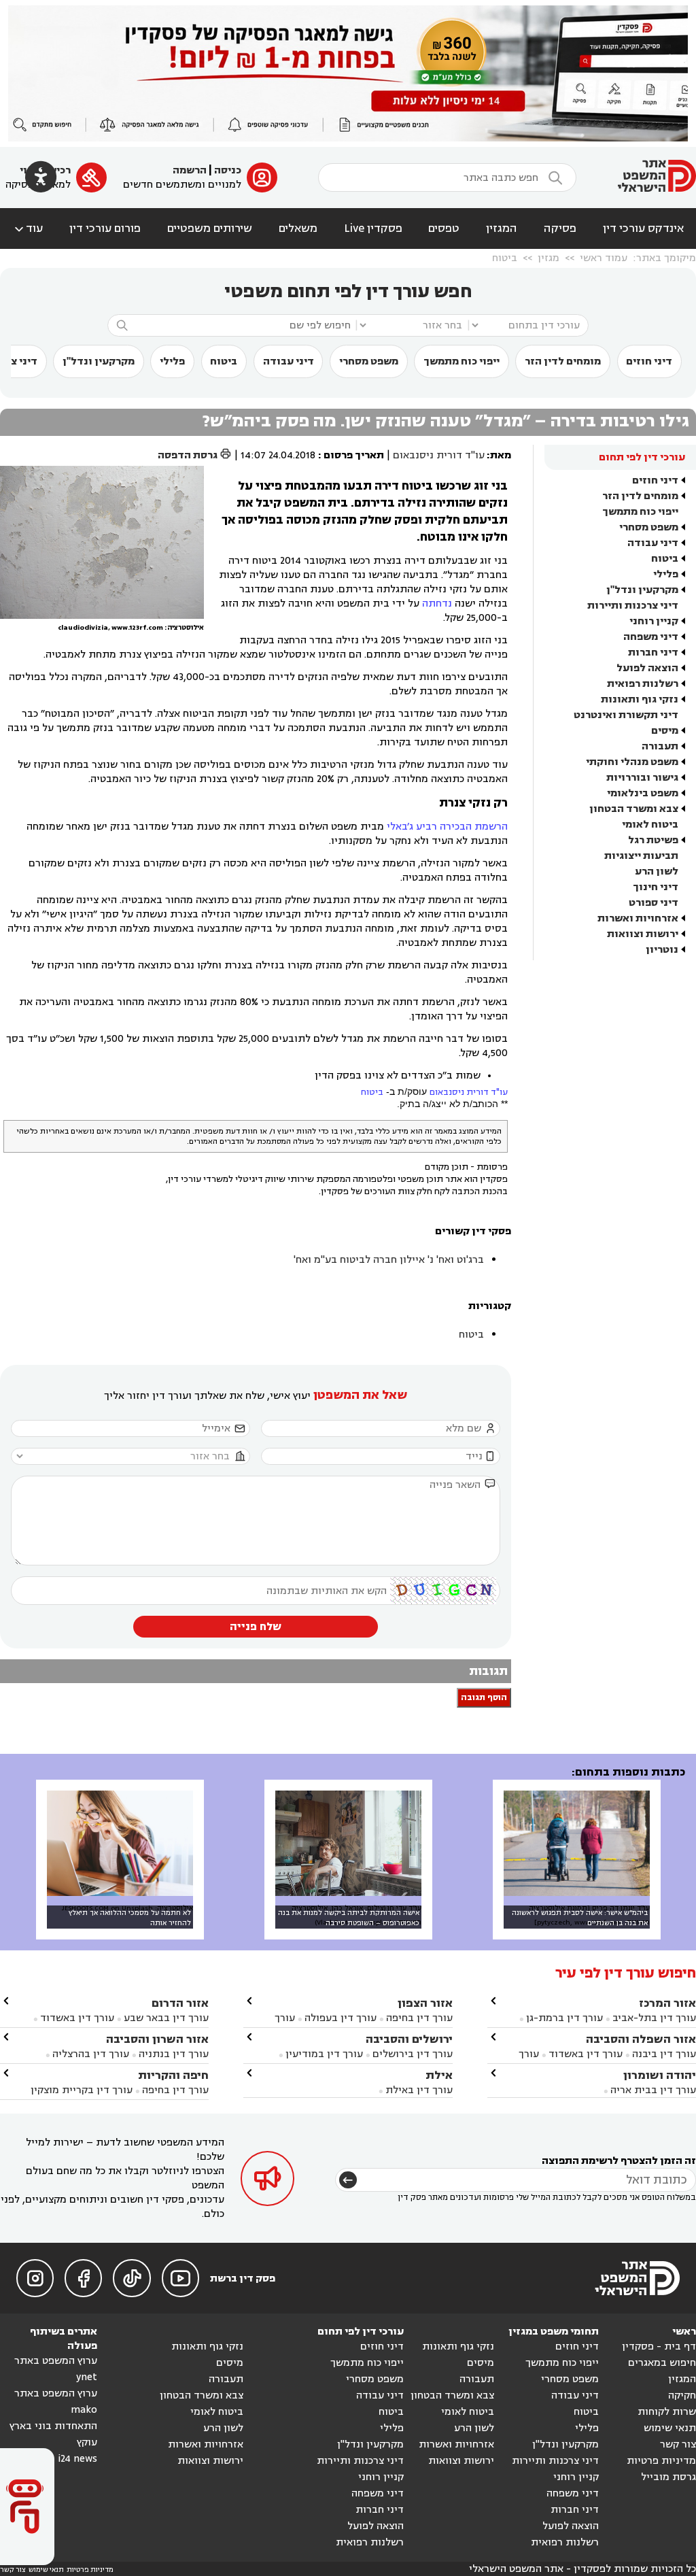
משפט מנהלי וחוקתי (632, 762)
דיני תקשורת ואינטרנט (626, 715)
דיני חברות (653, 653)
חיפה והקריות (173, 2075)
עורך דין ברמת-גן (564, 2018)
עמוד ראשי (604, 258)
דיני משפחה (651, 637)
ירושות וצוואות (643, 934)
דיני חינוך (656, 887)
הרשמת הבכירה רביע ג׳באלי (447, 827)
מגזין (549, 258)
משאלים (298, 228)
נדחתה (437, 604)
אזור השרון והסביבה (157, 2039)
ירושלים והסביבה (409, 2039)
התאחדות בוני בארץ (53, 2426)
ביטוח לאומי (650, 825)
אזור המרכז (667, 2003)
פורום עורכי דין (105, 228)
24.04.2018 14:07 (278, 455)
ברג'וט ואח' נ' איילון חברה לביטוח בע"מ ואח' (389, 1260)
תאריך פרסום (354, 455)
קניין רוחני (654, 621)
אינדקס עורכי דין (643, 228)
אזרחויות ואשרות (638, 918)
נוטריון (662, 950)
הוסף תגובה (484, 1698)
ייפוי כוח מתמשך (462, 361)
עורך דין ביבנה (664, 2054)
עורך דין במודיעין (324, 2054)
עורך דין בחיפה (419, 2018)
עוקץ (87, 2442)
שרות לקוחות (667, 2412)
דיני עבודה (289, 361)
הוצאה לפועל (647, 668)
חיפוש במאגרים (662, 2363)
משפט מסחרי (369, 361)
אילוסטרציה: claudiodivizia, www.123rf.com (131, 628)
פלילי (172, 361)
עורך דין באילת (419, 2090)
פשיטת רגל (653, 840)
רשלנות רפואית (643, 684)
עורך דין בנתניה (174, 2054)
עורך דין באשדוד (586, 2054)
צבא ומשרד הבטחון (634, 809)
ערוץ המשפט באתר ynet (56, 2369)
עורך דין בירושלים (413, 2054)
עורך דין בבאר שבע (166, 2018)
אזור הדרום (180, 2003)
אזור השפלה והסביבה (641, 2039)
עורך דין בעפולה (339, 2018)
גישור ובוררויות (642, 778)
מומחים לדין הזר (563, 361)
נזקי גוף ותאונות (640, 699)
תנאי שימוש (670, 2428)
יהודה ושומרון (660, 2075)
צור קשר (678, 2444)
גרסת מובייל (668, 2477)
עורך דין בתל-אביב (654, 2018)
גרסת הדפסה (195, 455)
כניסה (228, 170)
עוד (28, 228)
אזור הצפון (425, 2003)
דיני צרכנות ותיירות (633, 606)
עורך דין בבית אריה (653, 2090)
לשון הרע (657, 871)
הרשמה (190, 170)
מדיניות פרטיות (661, 2461)
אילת (439, 2075)
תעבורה (660, 746)
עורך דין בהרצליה (91, 2054)
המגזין (502, 228)
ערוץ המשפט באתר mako (56, 2402)
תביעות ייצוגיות (641, 856)
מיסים (665, 731)
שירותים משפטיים (210, 228)
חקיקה (682, 2395)
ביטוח (505, 258)
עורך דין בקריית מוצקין (82, 2090)
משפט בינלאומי (643, 793)
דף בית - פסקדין (659, 2346)
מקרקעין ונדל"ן (99, 361)
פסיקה (560, 228)
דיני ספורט (654, 903)
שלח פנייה (256, 1627)
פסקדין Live (373, 228)
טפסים (444, 228)
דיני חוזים (649, 361)
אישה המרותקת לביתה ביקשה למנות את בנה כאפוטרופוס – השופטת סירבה (349, 1918)
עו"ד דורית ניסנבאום (439, 455)
